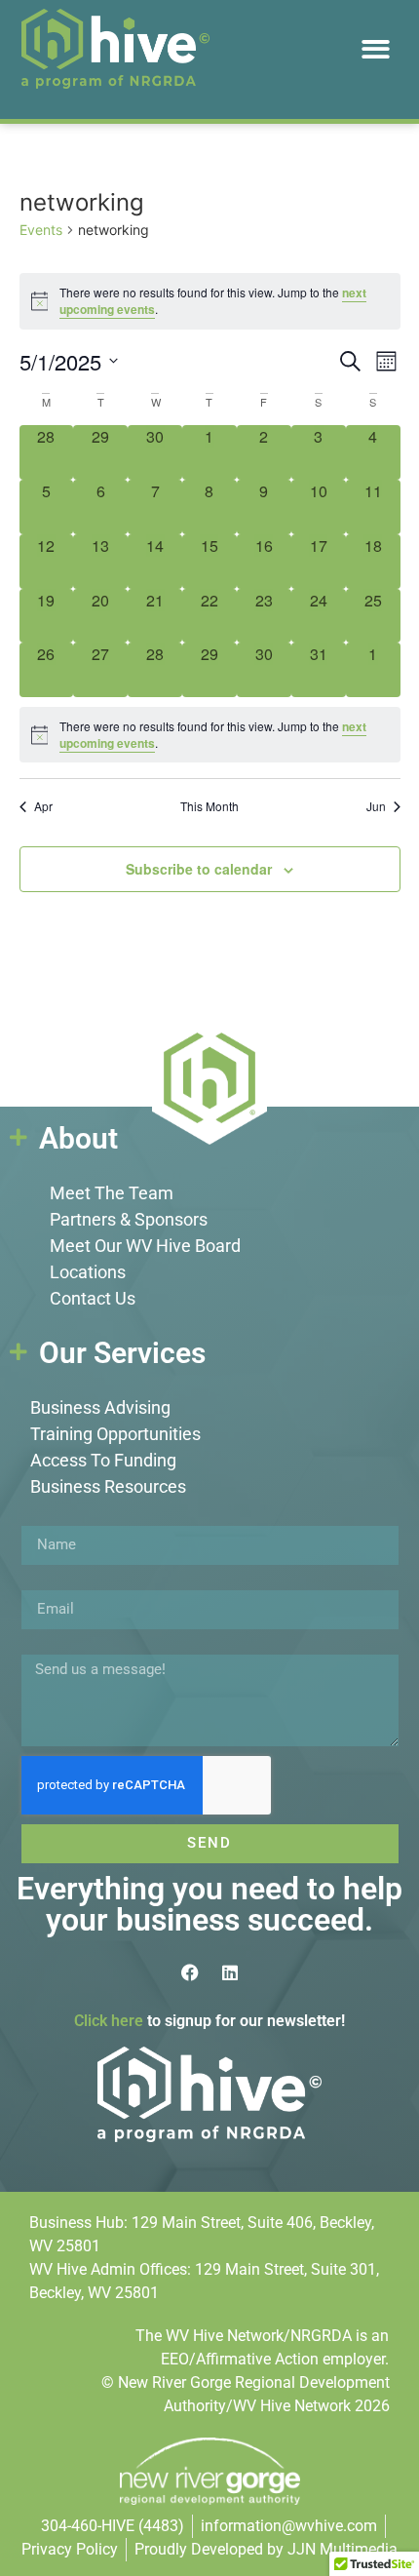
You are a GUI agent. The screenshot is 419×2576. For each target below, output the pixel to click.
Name (42, 1518)
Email (41, 1582)
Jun (376, 806)
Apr (43, 806)
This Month (209, 806)
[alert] (210, 735)
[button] (376, 49)
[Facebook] (190, 1972)
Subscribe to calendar (199, 869)
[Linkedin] (230, 1972)
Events (41, 230)
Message (53, 1647)
